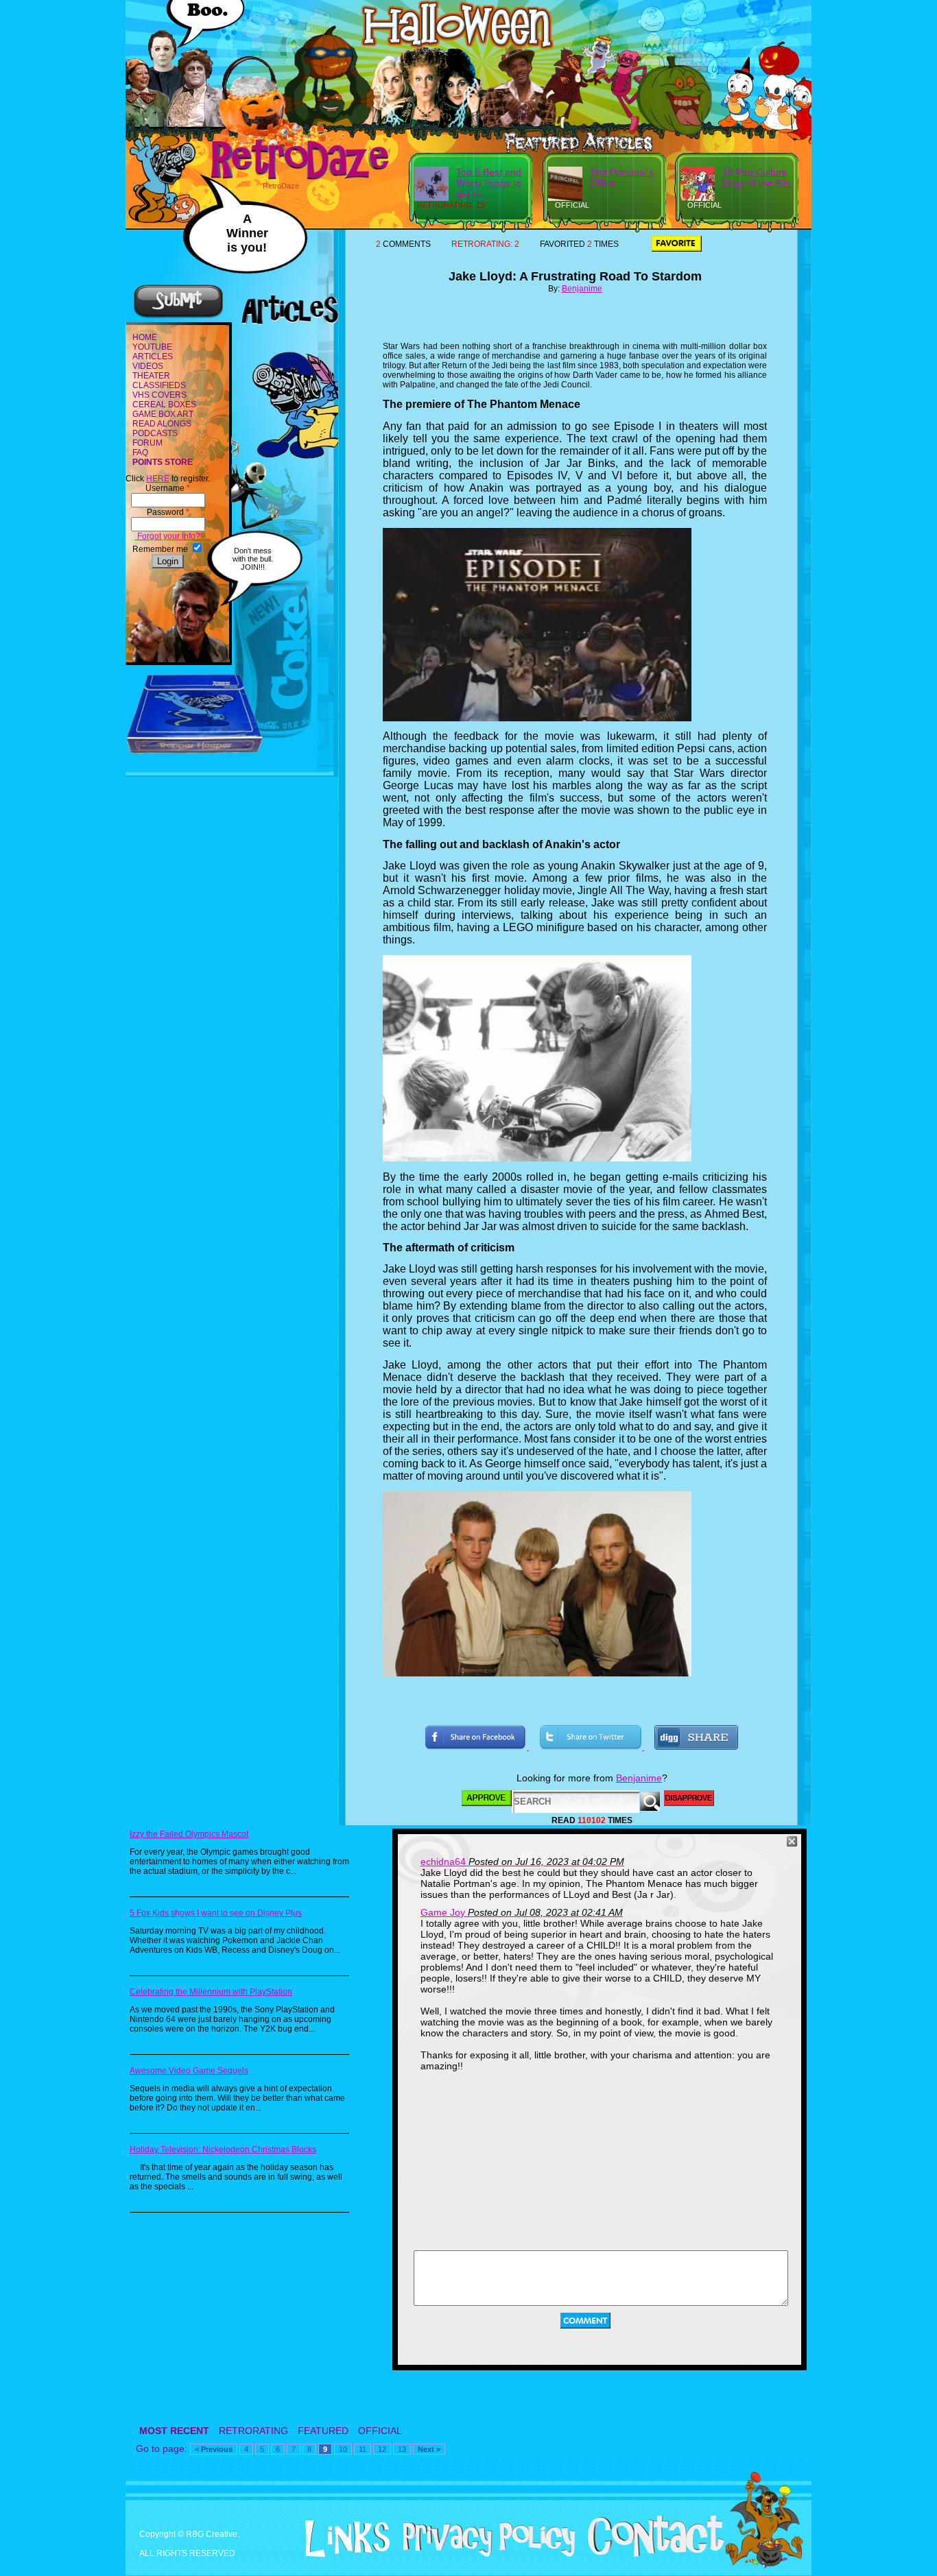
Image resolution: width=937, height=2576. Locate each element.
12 (382, 2449)
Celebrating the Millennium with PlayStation (211, 1992)
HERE (158, 479)
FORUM (147, 443)
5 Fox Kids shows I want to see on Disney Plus (216, 1913)
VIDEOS (148, 366)
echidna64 (443, 1862)
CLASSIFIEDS (159, 385)
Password (168, 512)
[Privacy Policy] (484, 2554)
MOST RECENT (174, 2431)
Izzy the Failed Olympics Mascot (189, 1834)
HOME (145, 337)
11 (363, 2449)
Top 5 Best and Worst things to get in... (489, 183)
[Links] (342, 2539)
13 (402, 2449)
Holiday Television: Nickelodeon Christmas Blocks (223, 2150)
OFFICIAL (380, 2431)
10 (343, 2449)
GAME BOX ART (163, 414)
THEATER (151, 376)
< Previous (214, 2449)
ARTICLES (153, 357)
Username (168, 488)
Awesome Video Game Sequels (189, 2071)
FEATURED (323, 2431)
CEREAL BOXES (164, 405)
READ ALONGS (162, 424)
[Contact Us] (651, 2554)
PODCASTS (155, 433)
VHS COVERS (159, 395)
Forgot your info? (168, 536)
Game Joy (443, 1912)
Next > (429, 2449)
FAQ (140, 453)
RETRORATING (253, 2431)
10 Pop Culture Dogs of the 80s (757, 178)
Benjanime (582, 289)
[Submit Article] (178, 316)
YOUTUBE (152, 347)
